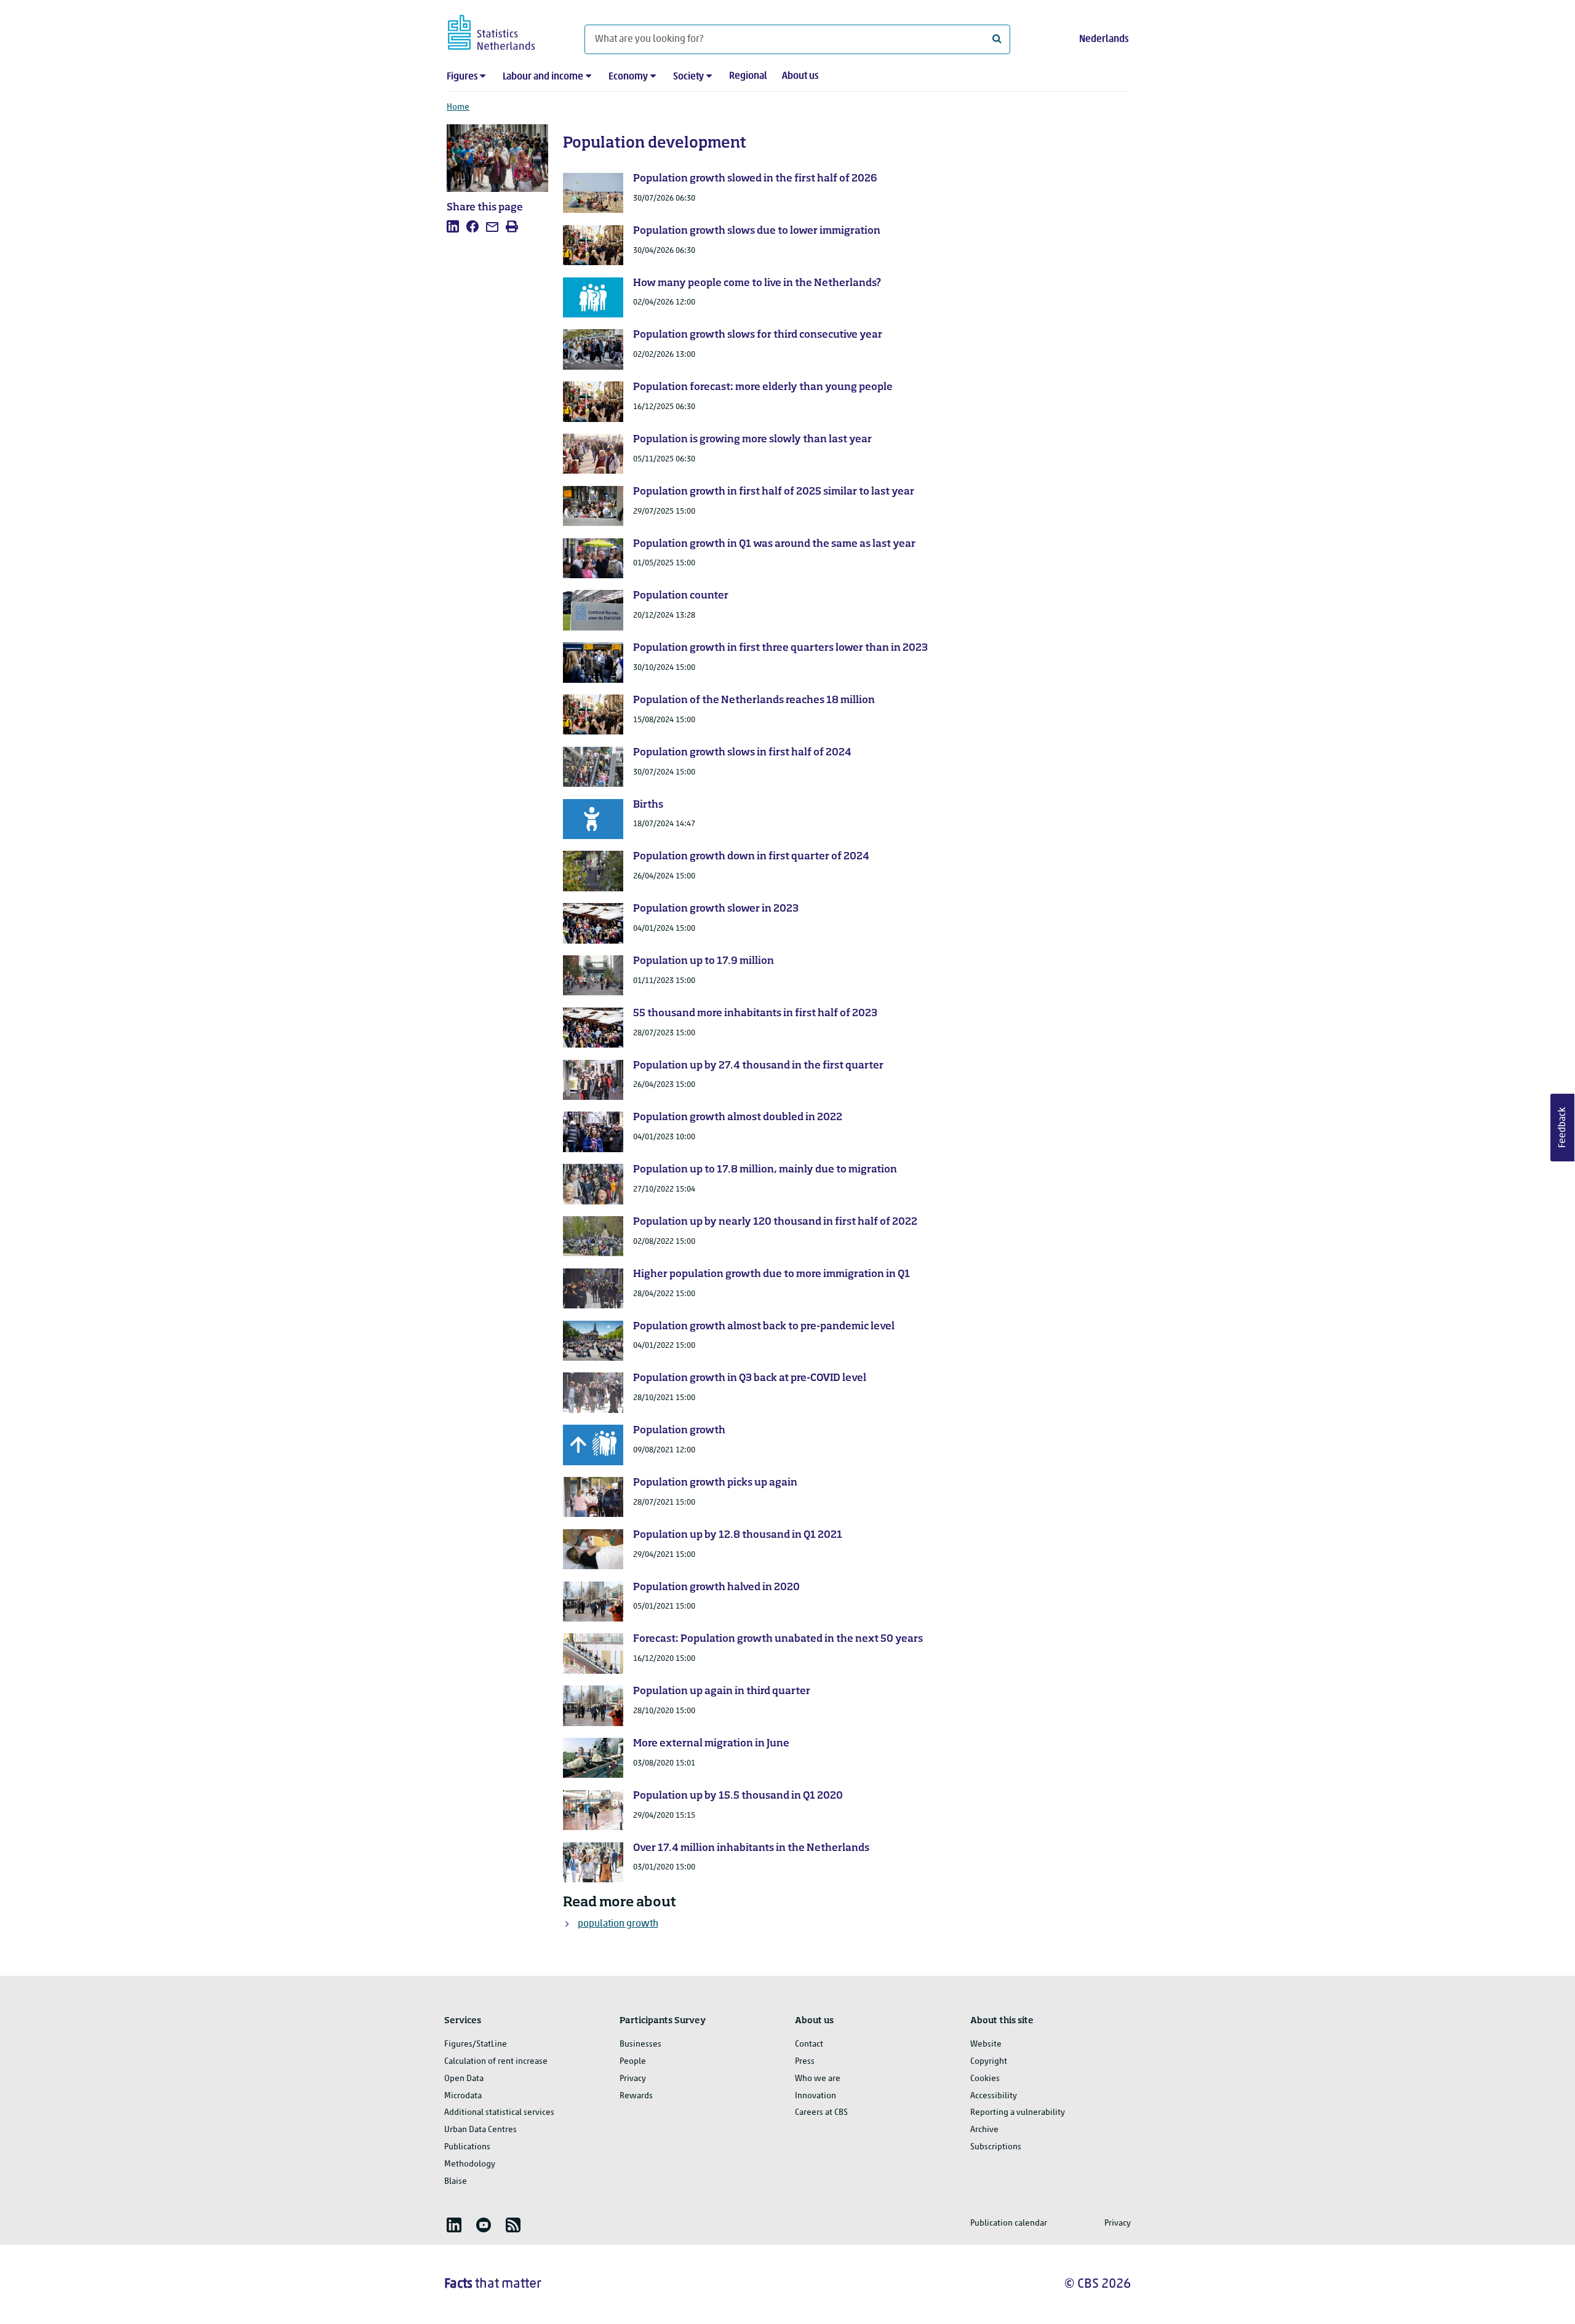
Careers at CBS (821, 2113)
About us (800, 76)
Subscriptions (996, 2147)
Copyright (989, 2062)
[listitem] (453, 226)
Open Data (464, 2079)
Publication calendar (1009, 2223)
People (633, 2062)
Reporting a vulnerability (1018, 2113)
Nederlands (1104, 39)
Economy (628, 77)
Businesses (640, 2044)
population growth (618, 1924)
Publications (467, 2147)
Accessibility (994, 2096)
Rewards (636, 2096)
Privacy (633, 2079)
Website (986, 2044)
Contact (809, 2044)
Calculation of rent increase (496, 2062)
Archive (984, 2130)
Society (688, 77)
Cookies (985, 2079)
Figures (462, 77)
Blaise (456, 2182)
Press (805, 2062)
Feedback (1563, 1128)
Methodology (470, 2164)
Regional (748, 76)
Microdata (463, 2096)
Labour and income (543, 77)
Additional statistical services (499, 2113)
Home (458, 107)
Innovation (815, 2096)
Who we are (818, 2079)
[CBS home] (504, 30)
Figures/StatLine (476, 2044)
